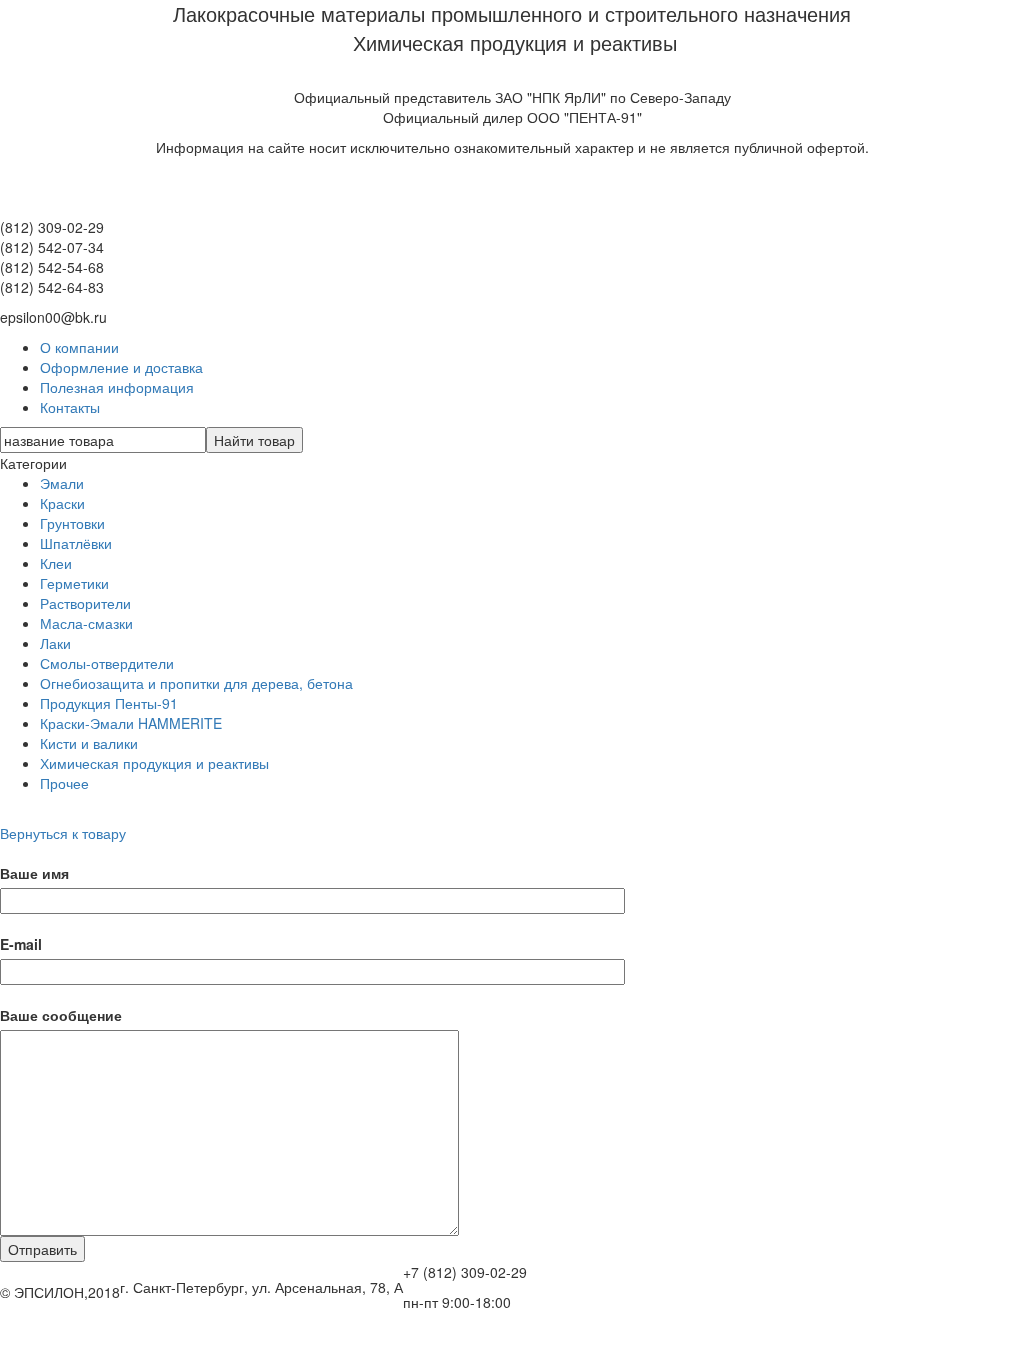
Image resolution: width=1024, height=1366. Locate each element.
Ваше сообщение (61, 1015)
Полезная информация (117, 387)
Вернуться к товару (63, 833)
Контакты (70, 407)
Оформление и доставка (121, 367)
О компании (79, 347)
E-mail (21, 944)
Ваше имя (34, 873)
